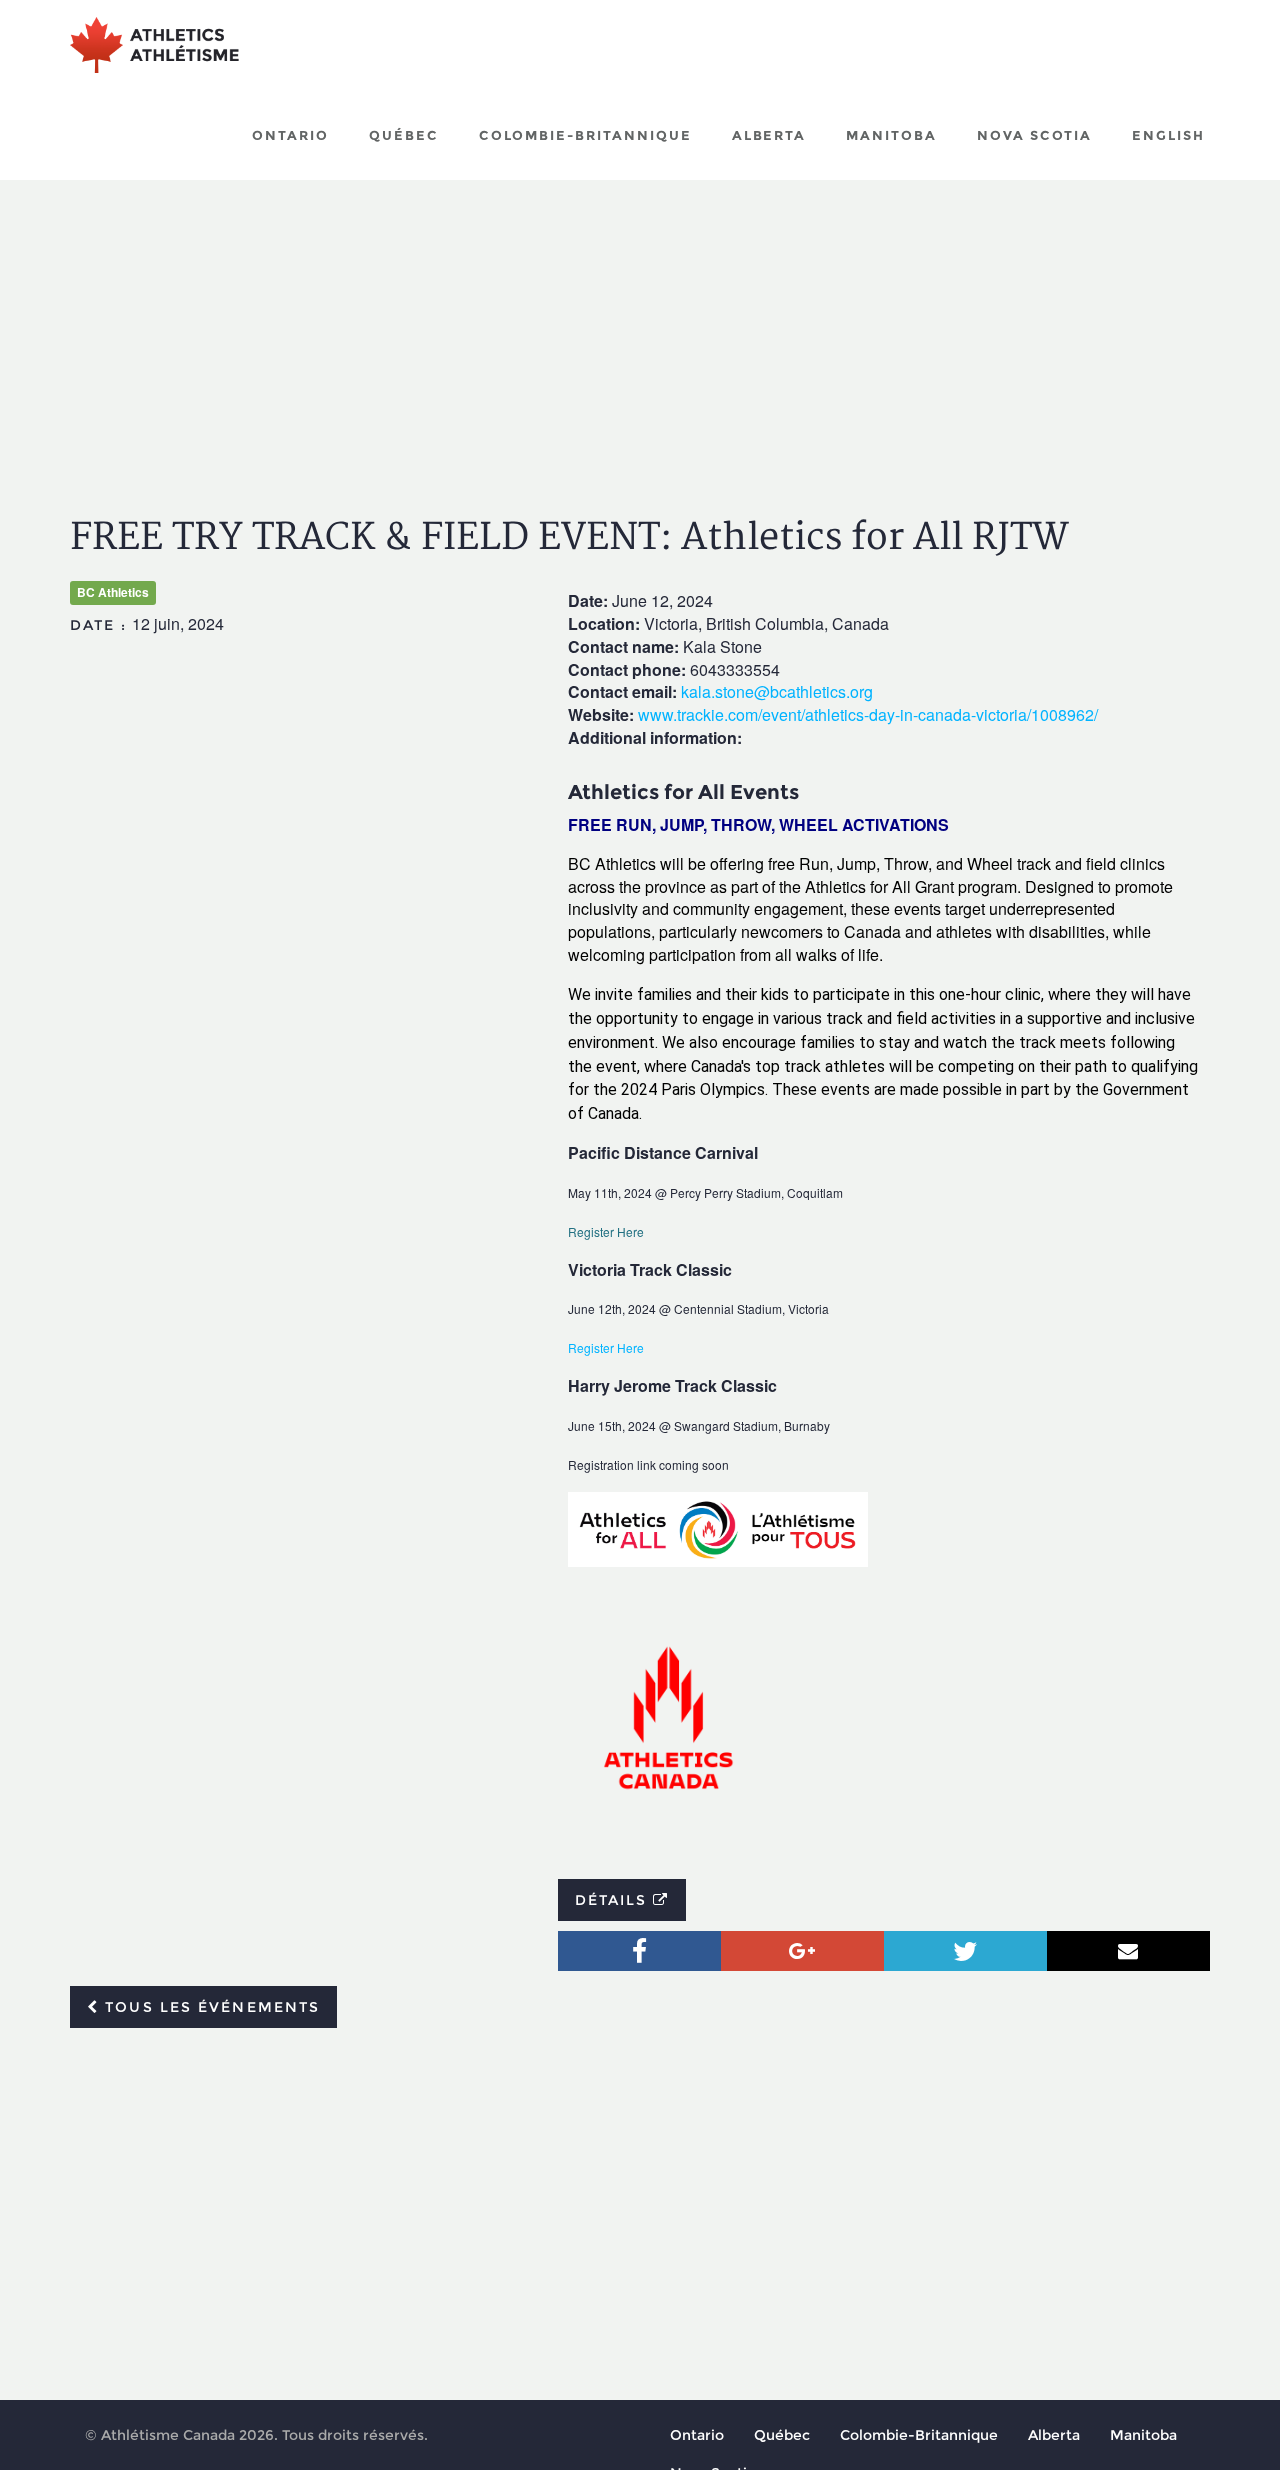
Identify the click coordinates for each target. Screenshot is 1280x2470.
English (1168, 135)
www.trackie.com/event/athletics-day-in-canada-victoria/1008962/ (868, 714)
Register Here (607, 1231)
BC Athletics (113, 592)
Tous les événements (209, 2007)
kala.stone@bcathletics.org (777, 691)
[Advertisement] (640, 330)
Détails (614, 1900)
